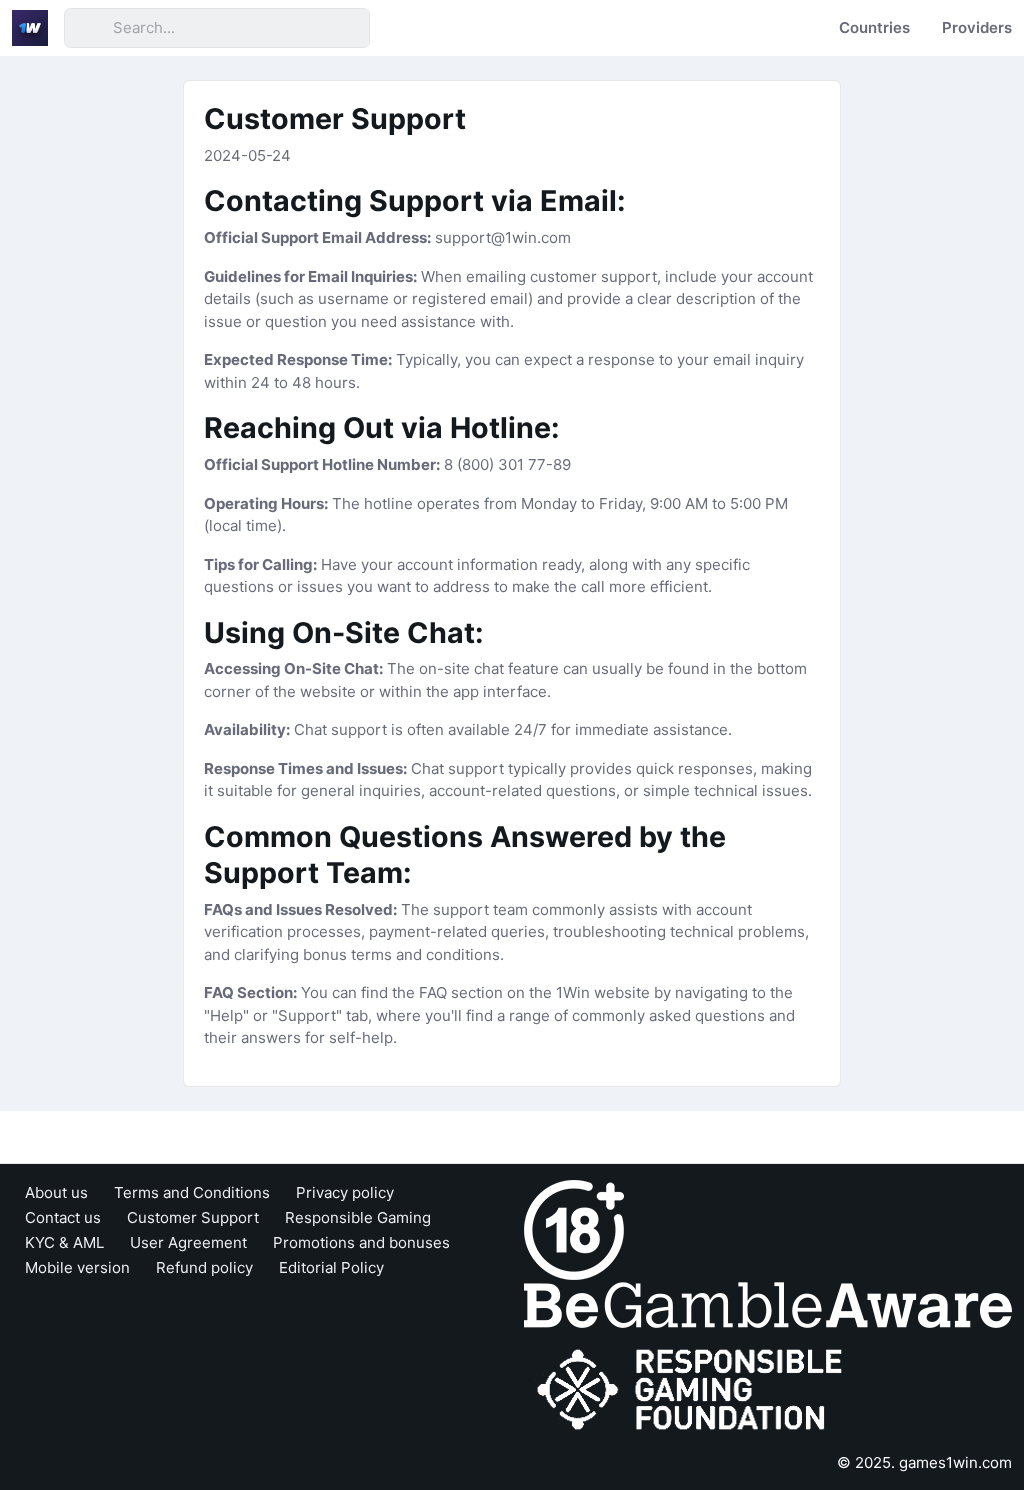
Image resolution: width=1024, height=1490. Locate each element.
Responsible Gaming (358, 1217)
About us (56, 1192)
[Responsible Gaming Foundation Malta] (694, 1389)
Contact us (63, 1217)
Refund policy (204, 1267)
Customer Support (193, 1217)
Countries (874, 27)
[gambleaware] (768, 1303)
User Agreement (188, 1242)
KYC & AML (64, 1242)
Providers (977, 27)
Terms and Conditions (192, 1192)
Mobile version (77, 1267)
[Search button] (88, 28)
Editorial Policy (331, 1267)
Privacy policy (345, 1192)
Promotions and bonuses (361, 1242)
